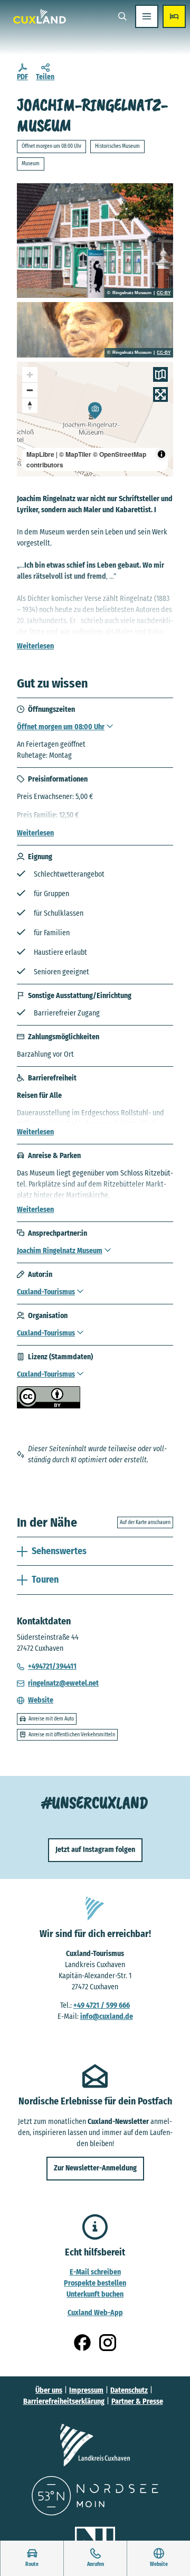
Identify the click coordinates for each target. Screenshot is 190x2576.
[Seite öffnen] (95, 2445)
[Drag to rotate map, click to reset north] (30, 405)
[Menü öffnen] (147, 16)
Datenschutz (129, 2390)
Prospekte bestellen (95, 2283)
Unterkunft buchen (95, 2294)
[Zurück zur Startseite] (40, 16)
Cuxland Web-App (95, 2313)
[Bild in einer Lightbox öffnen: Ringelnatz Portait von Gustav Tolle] (95, 330)
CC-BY (164, 293)
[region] (95, 419)
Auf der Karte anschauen (145, 1522)
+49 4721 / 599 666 (102, 2005)
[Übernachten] (174, 16)
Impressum (86, 2390)
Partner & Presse (137, 2401)
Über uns (49, 2390)
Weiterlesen (35, 646)
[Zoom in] (30, 375)
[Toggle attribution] (161, 454)
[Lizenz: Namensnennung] (49, 1406)
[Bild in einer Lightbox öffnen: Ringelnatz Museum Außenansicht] (95, 241)
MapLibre (40, 454)
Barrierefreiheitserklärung (64, 2401)
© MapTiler (75, 454)
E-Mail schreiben (95, 2272)
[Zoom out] (30, 390)
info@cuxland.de (107, 2016)
